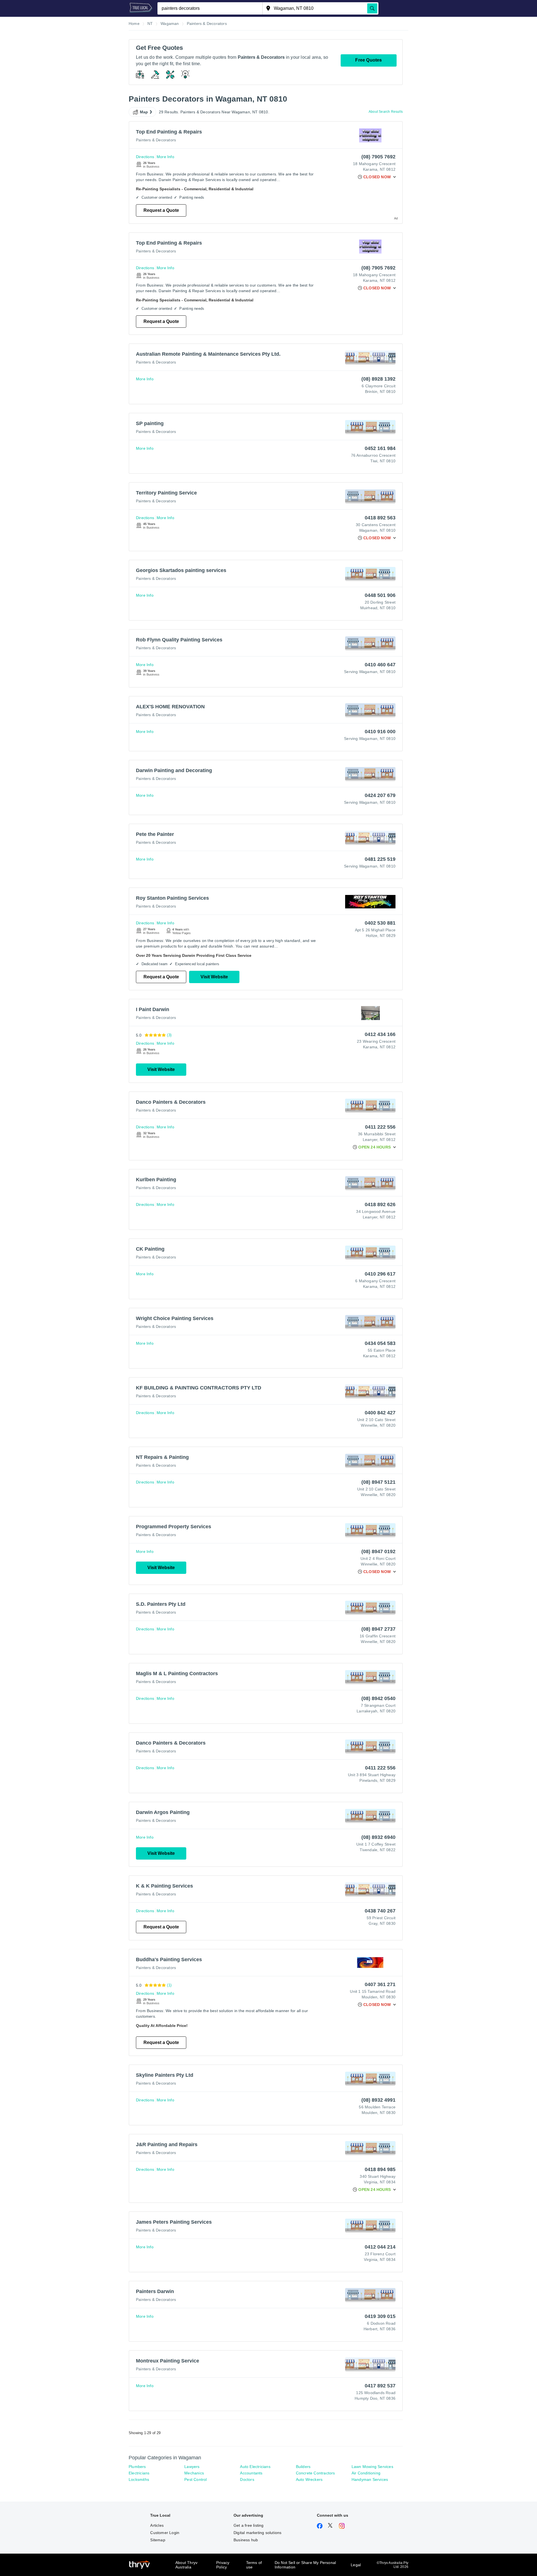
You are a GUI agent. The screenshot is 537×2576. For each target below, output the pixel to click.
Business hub (246, 2540)
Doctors (247, 2479)
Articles (157, 2525)
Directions (145, 157)
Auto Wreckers (309, 2479)
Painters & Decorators (156, 140)
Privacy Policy (223, 2565)
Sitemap (158, 2540)
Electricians (139, 2473)
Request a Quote (161, 210)
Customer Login (165, 2533)
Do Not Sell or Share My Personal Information (305, 2565)
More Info (165, 157)
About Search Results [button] (386, 112)
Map (144, 112)
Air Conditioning (366, 2473)
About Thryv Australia (186, 2565)
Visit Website (214, 977)
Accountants (251, 2473)
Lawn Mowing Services (372, 2467)
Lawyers (192, 2467)
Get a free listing (249, 2525)
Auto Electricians (255, 2467)
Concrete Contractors (315, 2473)
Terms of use (254, 2565)
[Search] (372, 8)
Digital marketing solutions (257, 2533)
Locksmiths (139, 2479)
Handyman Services (370, 2479)
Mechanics (194, 2473)
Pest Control (196, 2479)
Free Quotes (368, 60)
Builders (303, 2467)
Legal (356, 2565)
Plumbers (137, 2467)
